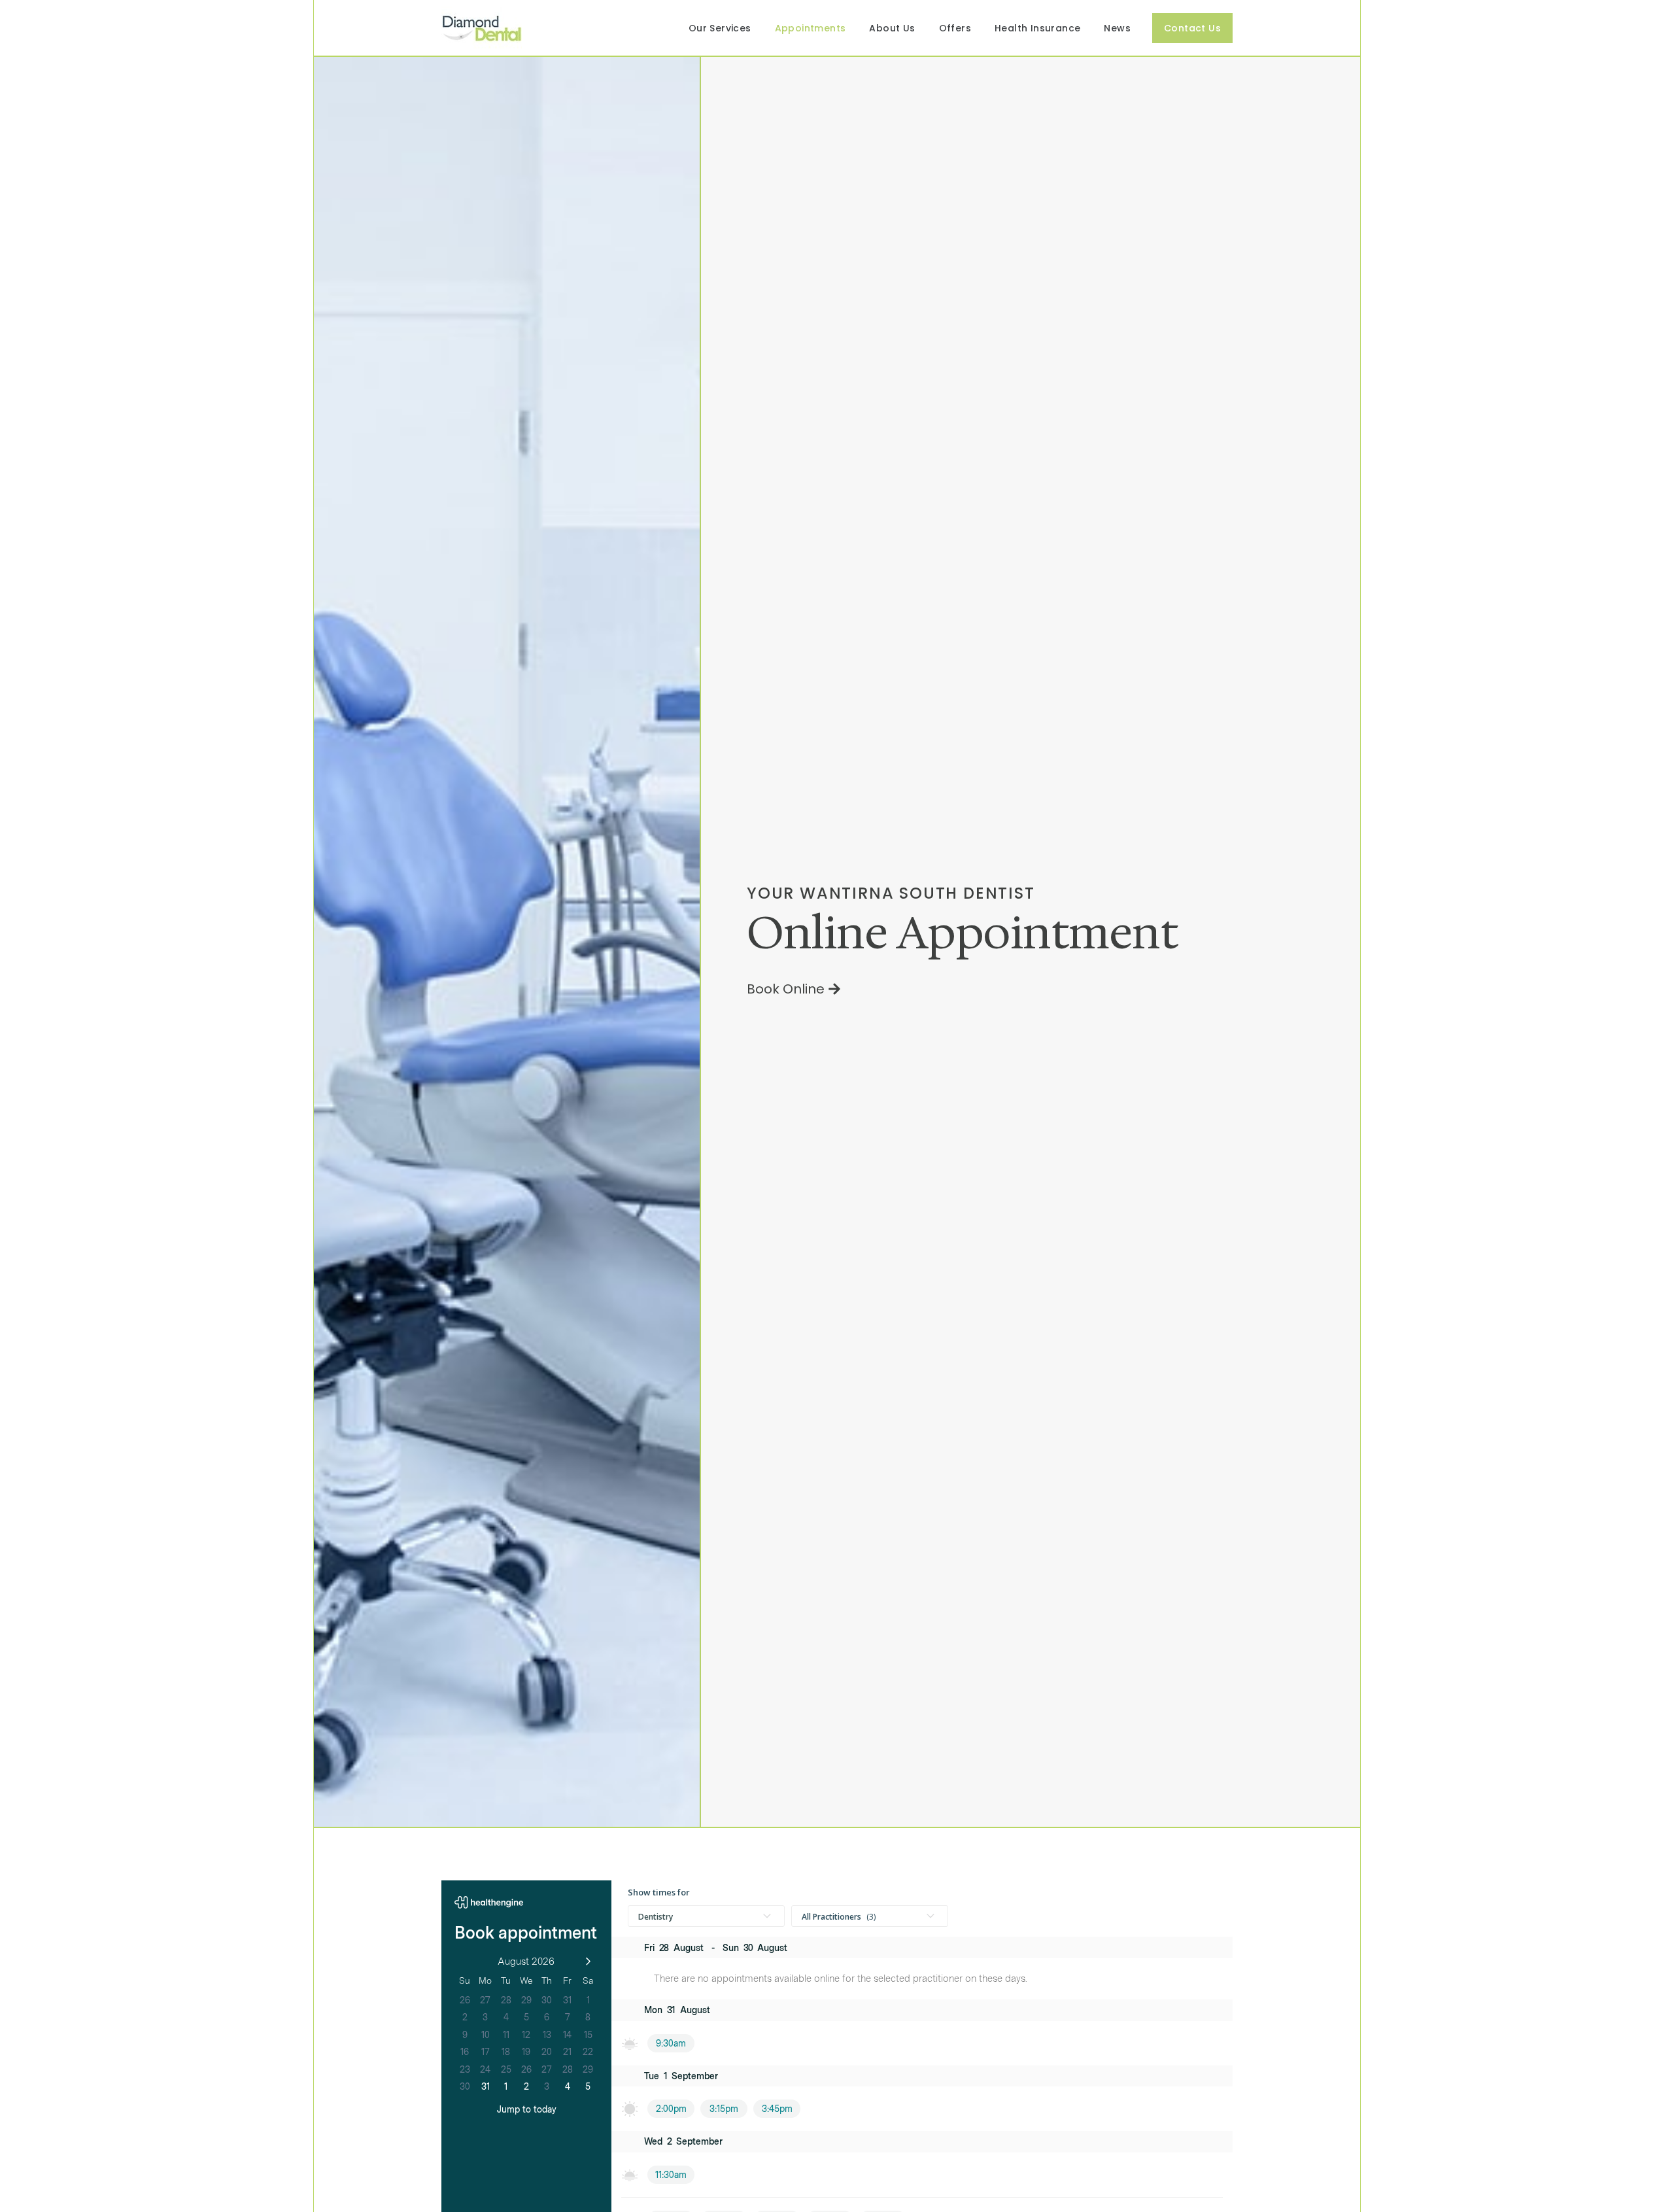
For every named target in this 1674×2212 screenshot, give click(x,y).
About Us (892, 28)
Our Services (720, 28)
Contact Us (1192, 28)
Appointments (811, 28)
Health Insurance (1037, 28)
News (1117, 28)
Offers (955, 28)
